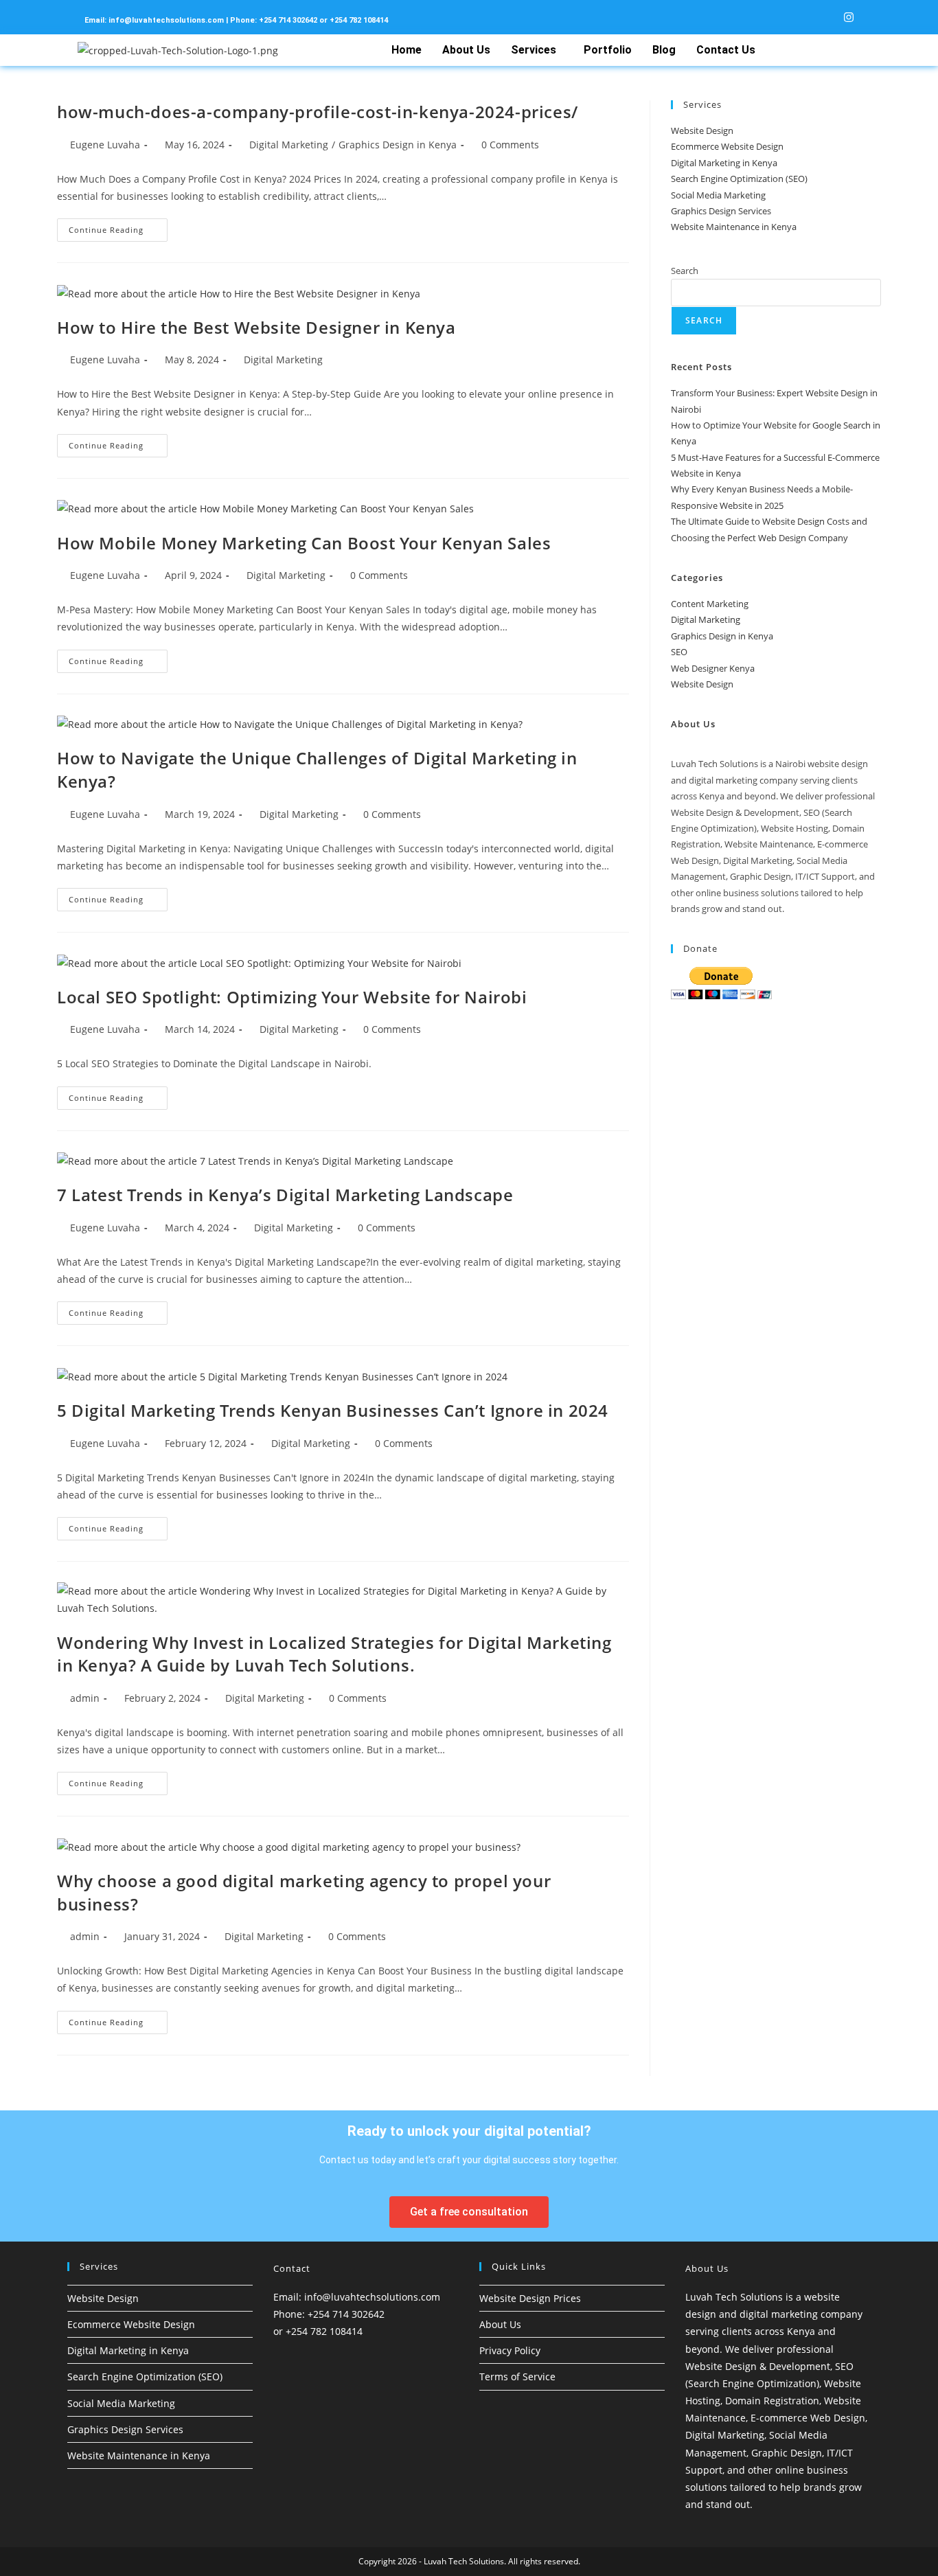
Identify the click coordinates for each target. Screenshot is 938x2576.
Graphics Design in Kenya (398, 145)
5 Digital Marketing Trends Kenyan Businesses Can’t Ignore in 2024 (333, 1410)
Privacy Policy (510, 2350)
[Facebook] (773, 17)
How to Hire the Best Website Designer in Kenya (256, 327)
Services (534, 50)
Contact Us (726, 50)
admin (85, 1698)
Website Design (702, 130)
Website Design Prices (530, 2298)
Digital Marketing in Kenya (724, 163)
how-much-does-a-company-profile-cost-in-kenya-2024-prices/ (318, 112)
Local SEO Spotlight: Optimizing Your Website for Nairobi (292, 997)
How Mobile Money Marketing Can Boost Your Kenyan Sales (304, 543)
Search (685, 271)
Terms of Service (517, 2376)
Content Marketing (710, 604)
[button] (537, 50)
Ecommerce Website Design (727, 146)
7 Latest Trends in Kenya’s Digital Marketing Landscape (285, 1195)
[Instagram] (843, 17)
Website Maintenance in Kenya (734, 227)
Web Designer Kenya (713, 668)
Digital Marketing (289, 145)
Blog (664, 50)
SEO (679, 652)
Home (407, 50)
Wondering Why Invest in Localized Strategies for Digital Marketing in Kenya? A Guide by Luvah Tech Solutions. (334, 1654)
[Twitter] (797, 17)
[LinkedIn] (820, 17)
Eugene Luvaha (105, 145)
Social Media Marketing (718, 195)
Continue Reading (118, 227)
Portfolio (608, 50)
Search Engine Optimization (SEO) (739, 179)
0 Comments (510, 145)
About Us (466, 50)
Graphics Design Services (721, 211)
